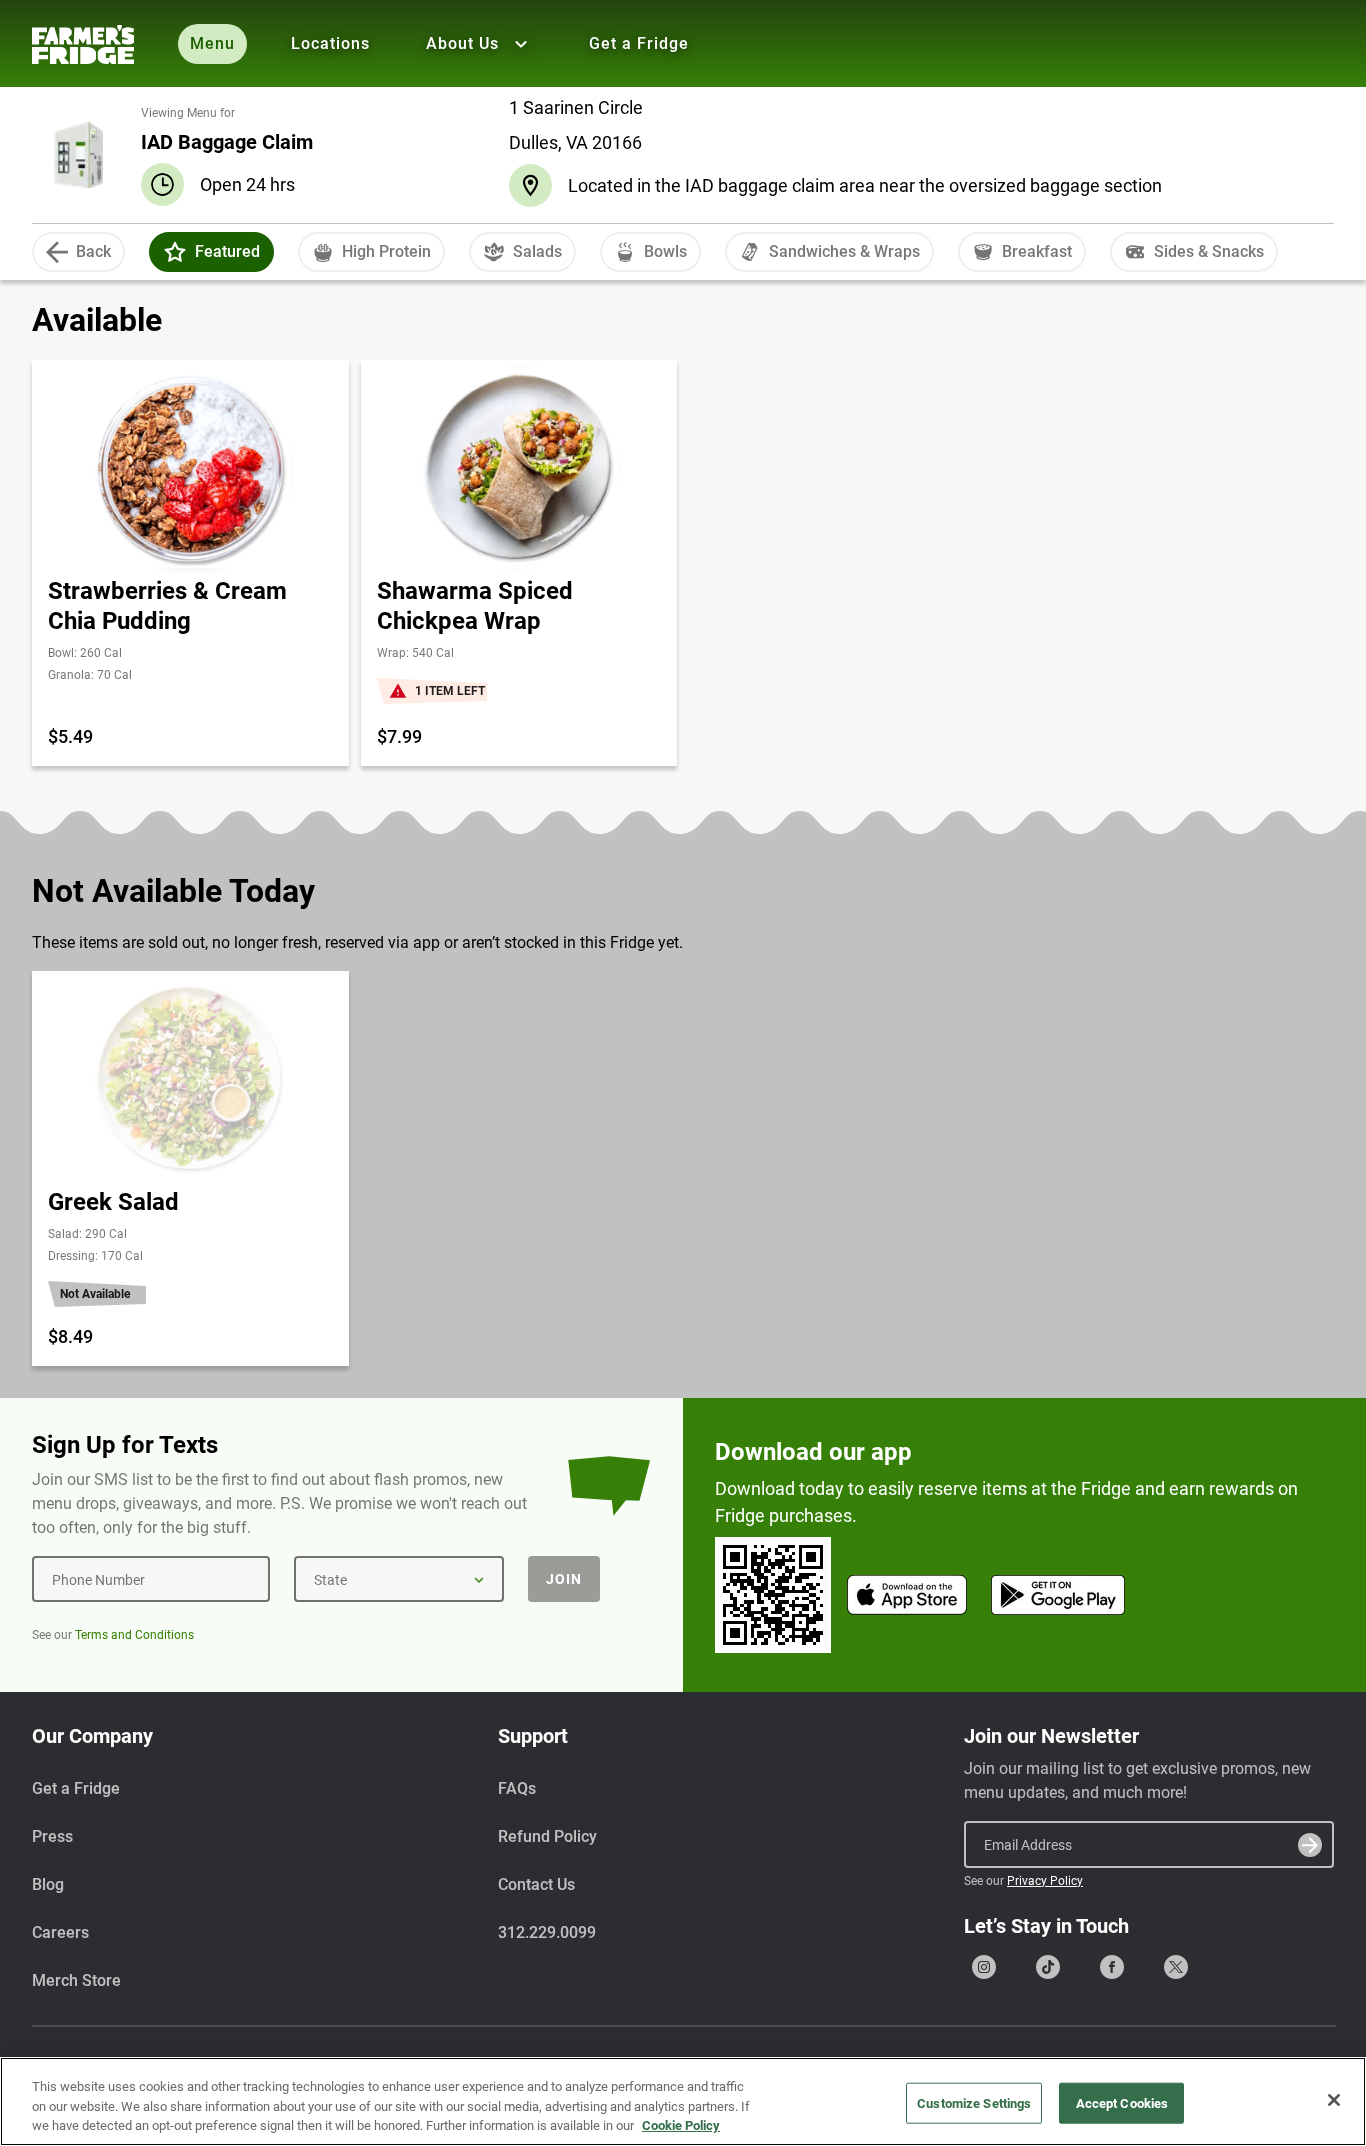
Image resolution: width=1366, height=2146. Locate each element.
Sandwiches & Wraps (844, 251)
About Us (462, 43)
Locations (330, 43)
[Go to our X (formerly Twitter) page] (1176, 1967)
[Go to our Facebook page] (1112, 1967)
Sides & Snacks (1209, 251)
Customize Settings (974, 2102)
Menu (212, 43)
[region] (683, 2101)
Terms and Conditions (134, 1635)
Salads (537, 251)
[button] (175, 252)
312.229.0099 (547, 1932)
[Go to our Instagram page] (984, 1967)
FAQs (517, 1788)
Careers (60, 1932)
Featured (227, 251)
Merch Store (76, 1980)
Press (52, 1836)
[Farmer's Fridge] (83, 44)
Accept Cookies (1122, 2102)
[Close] (1334, 2100)
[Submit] (1310, 1845)
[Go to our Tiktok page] (1048, 1967)
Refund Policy (547, 1836)
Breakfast (1037, 251)
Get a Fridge (639, 43)
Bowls (665, 251)
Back (93, 251)
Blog (48, 1884)
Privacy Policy (1045, 1881)
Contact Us (536, 1884)
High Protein (386, 251)
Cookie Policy (681, 2125)
